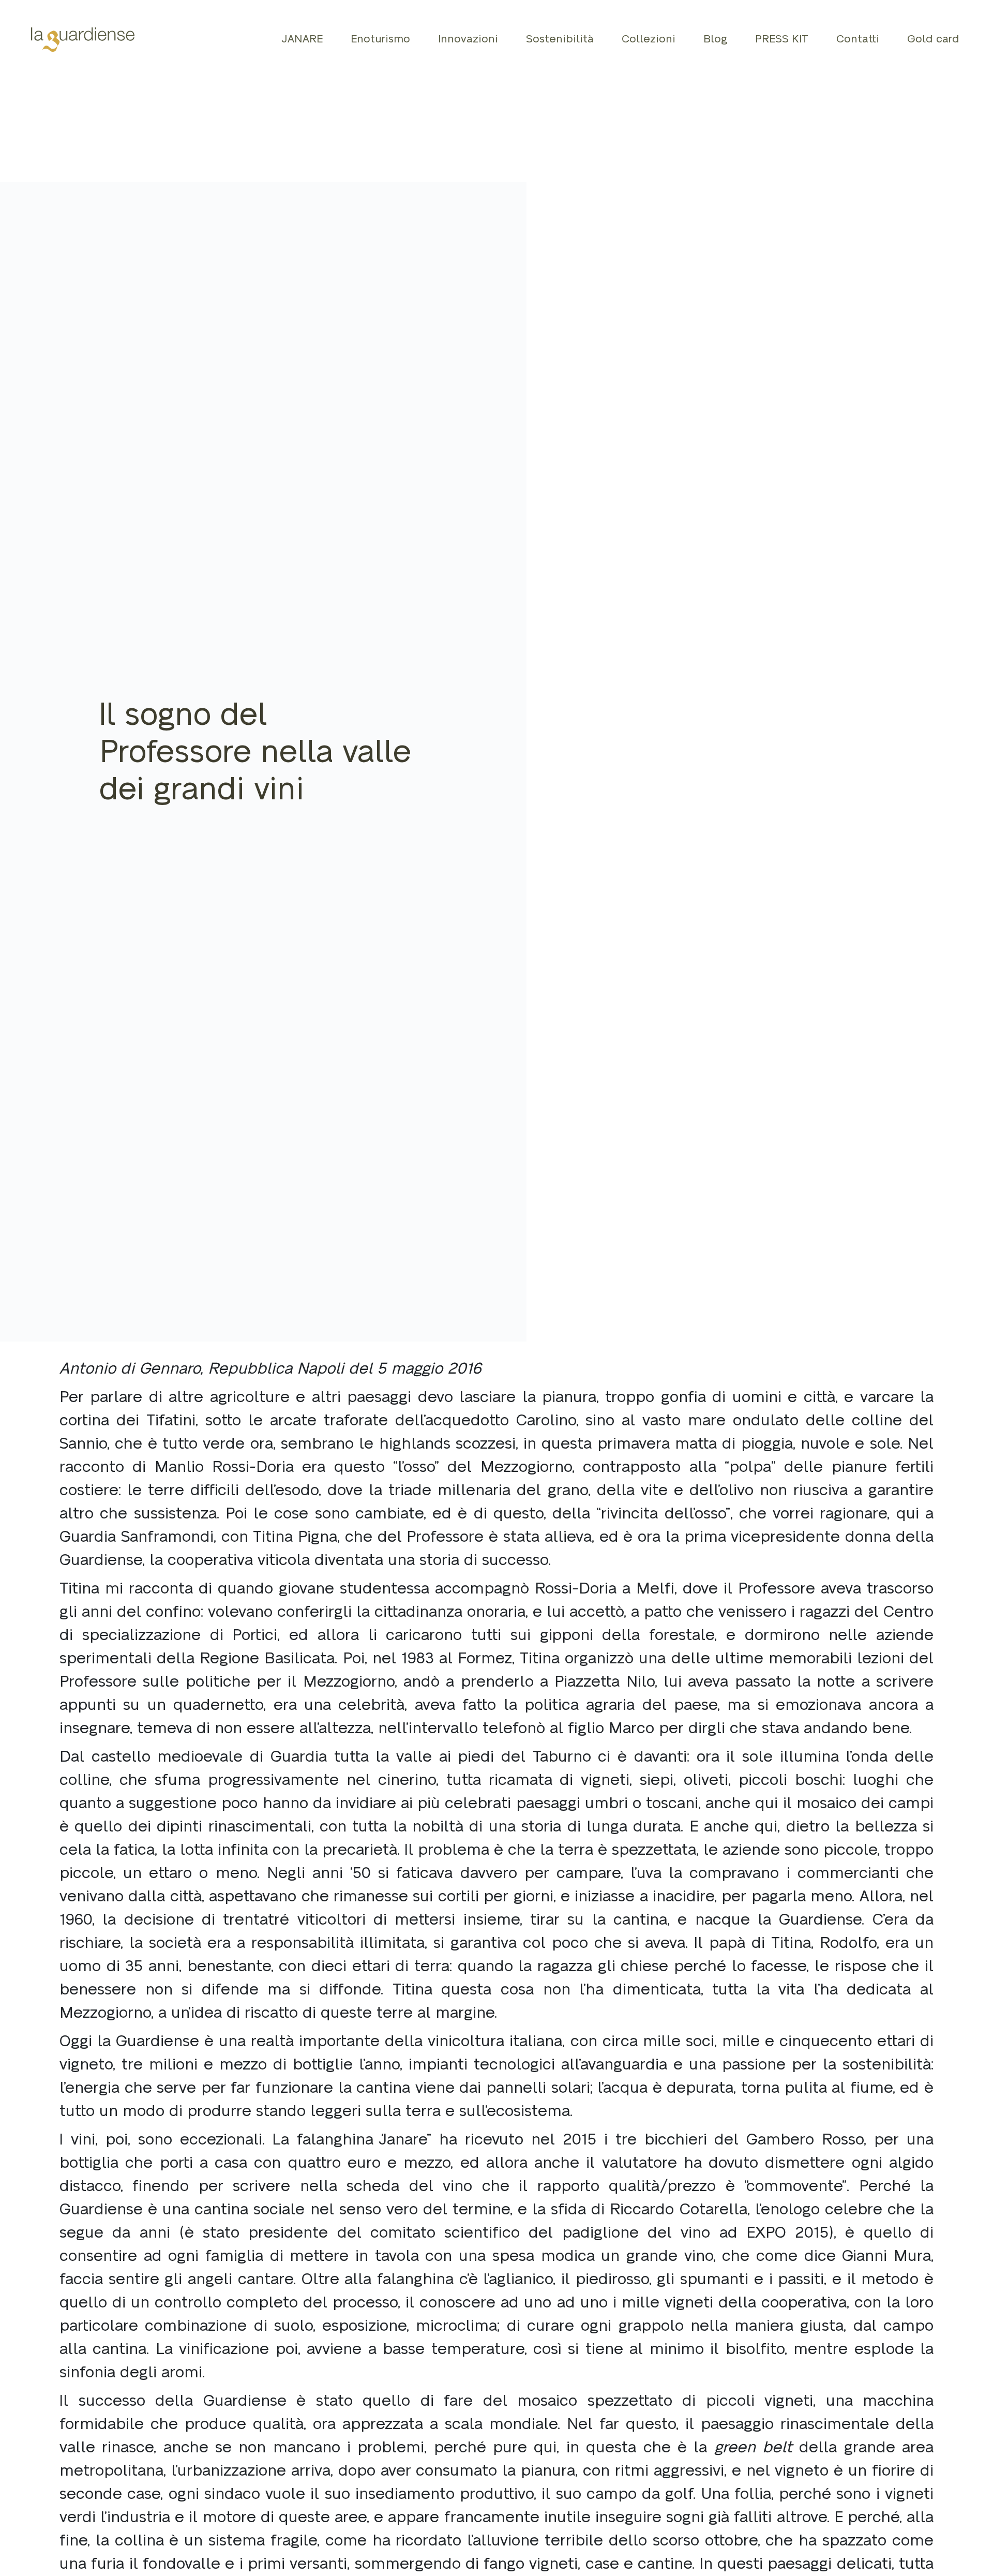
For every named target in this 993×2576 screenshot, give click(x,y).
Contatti (858, 39)
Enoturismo (380, 39)
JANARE (302, 39)
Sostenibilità (560, 39)
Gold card (933, 39)
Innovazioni (468, 39)
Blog (715, 39)
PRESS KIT (782, 39)
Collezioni (649, 39)
